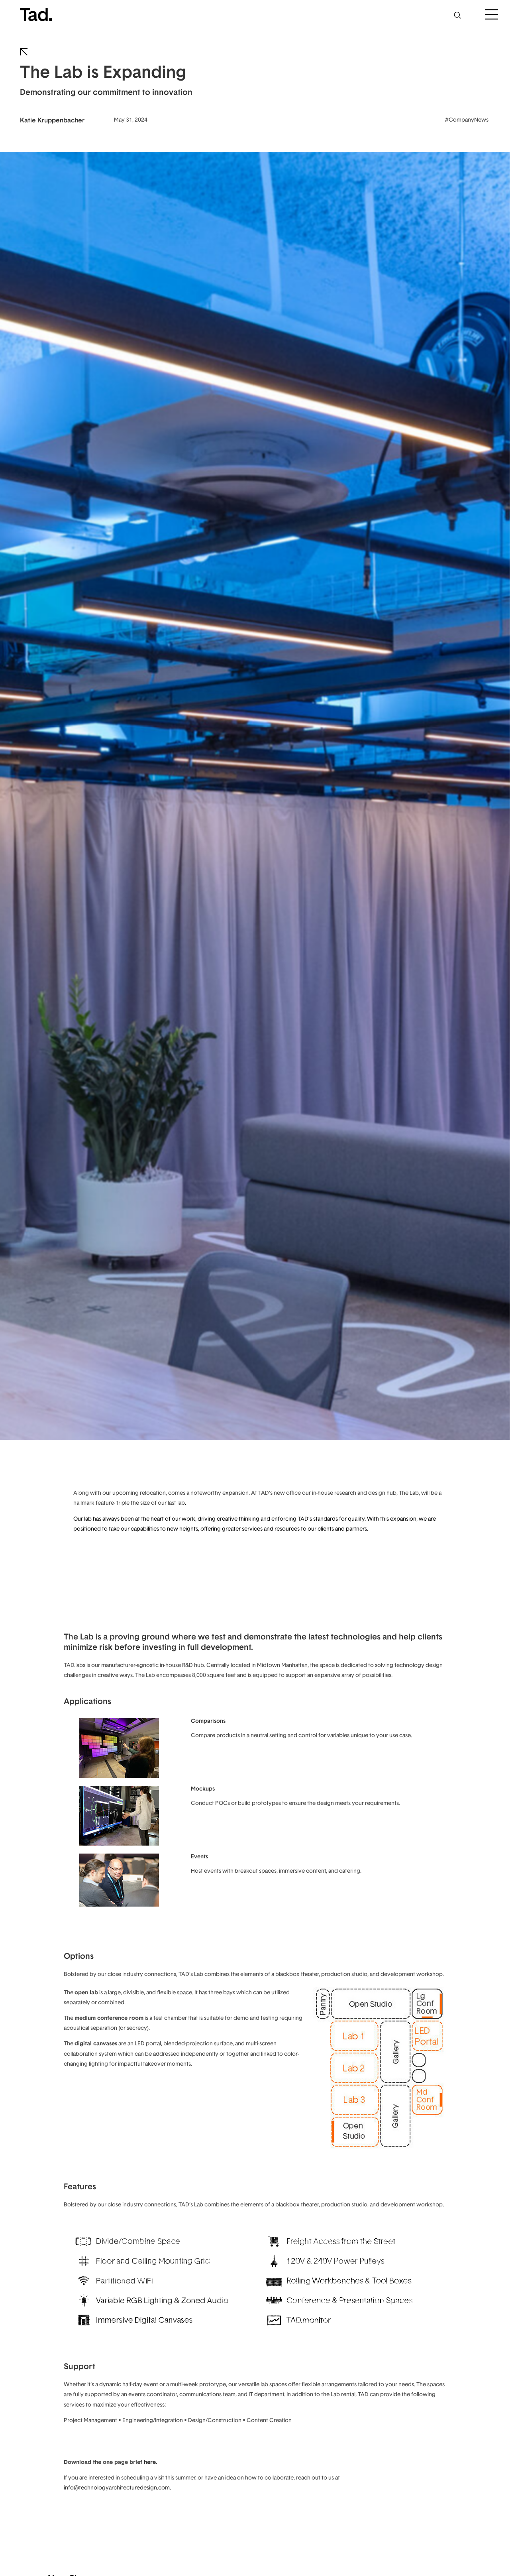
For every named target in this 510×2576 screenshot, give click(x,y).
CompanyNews (469, 119)
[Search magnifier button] (457, 15)
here (150, 2462)
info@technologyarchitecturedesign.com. (117, 2487)
